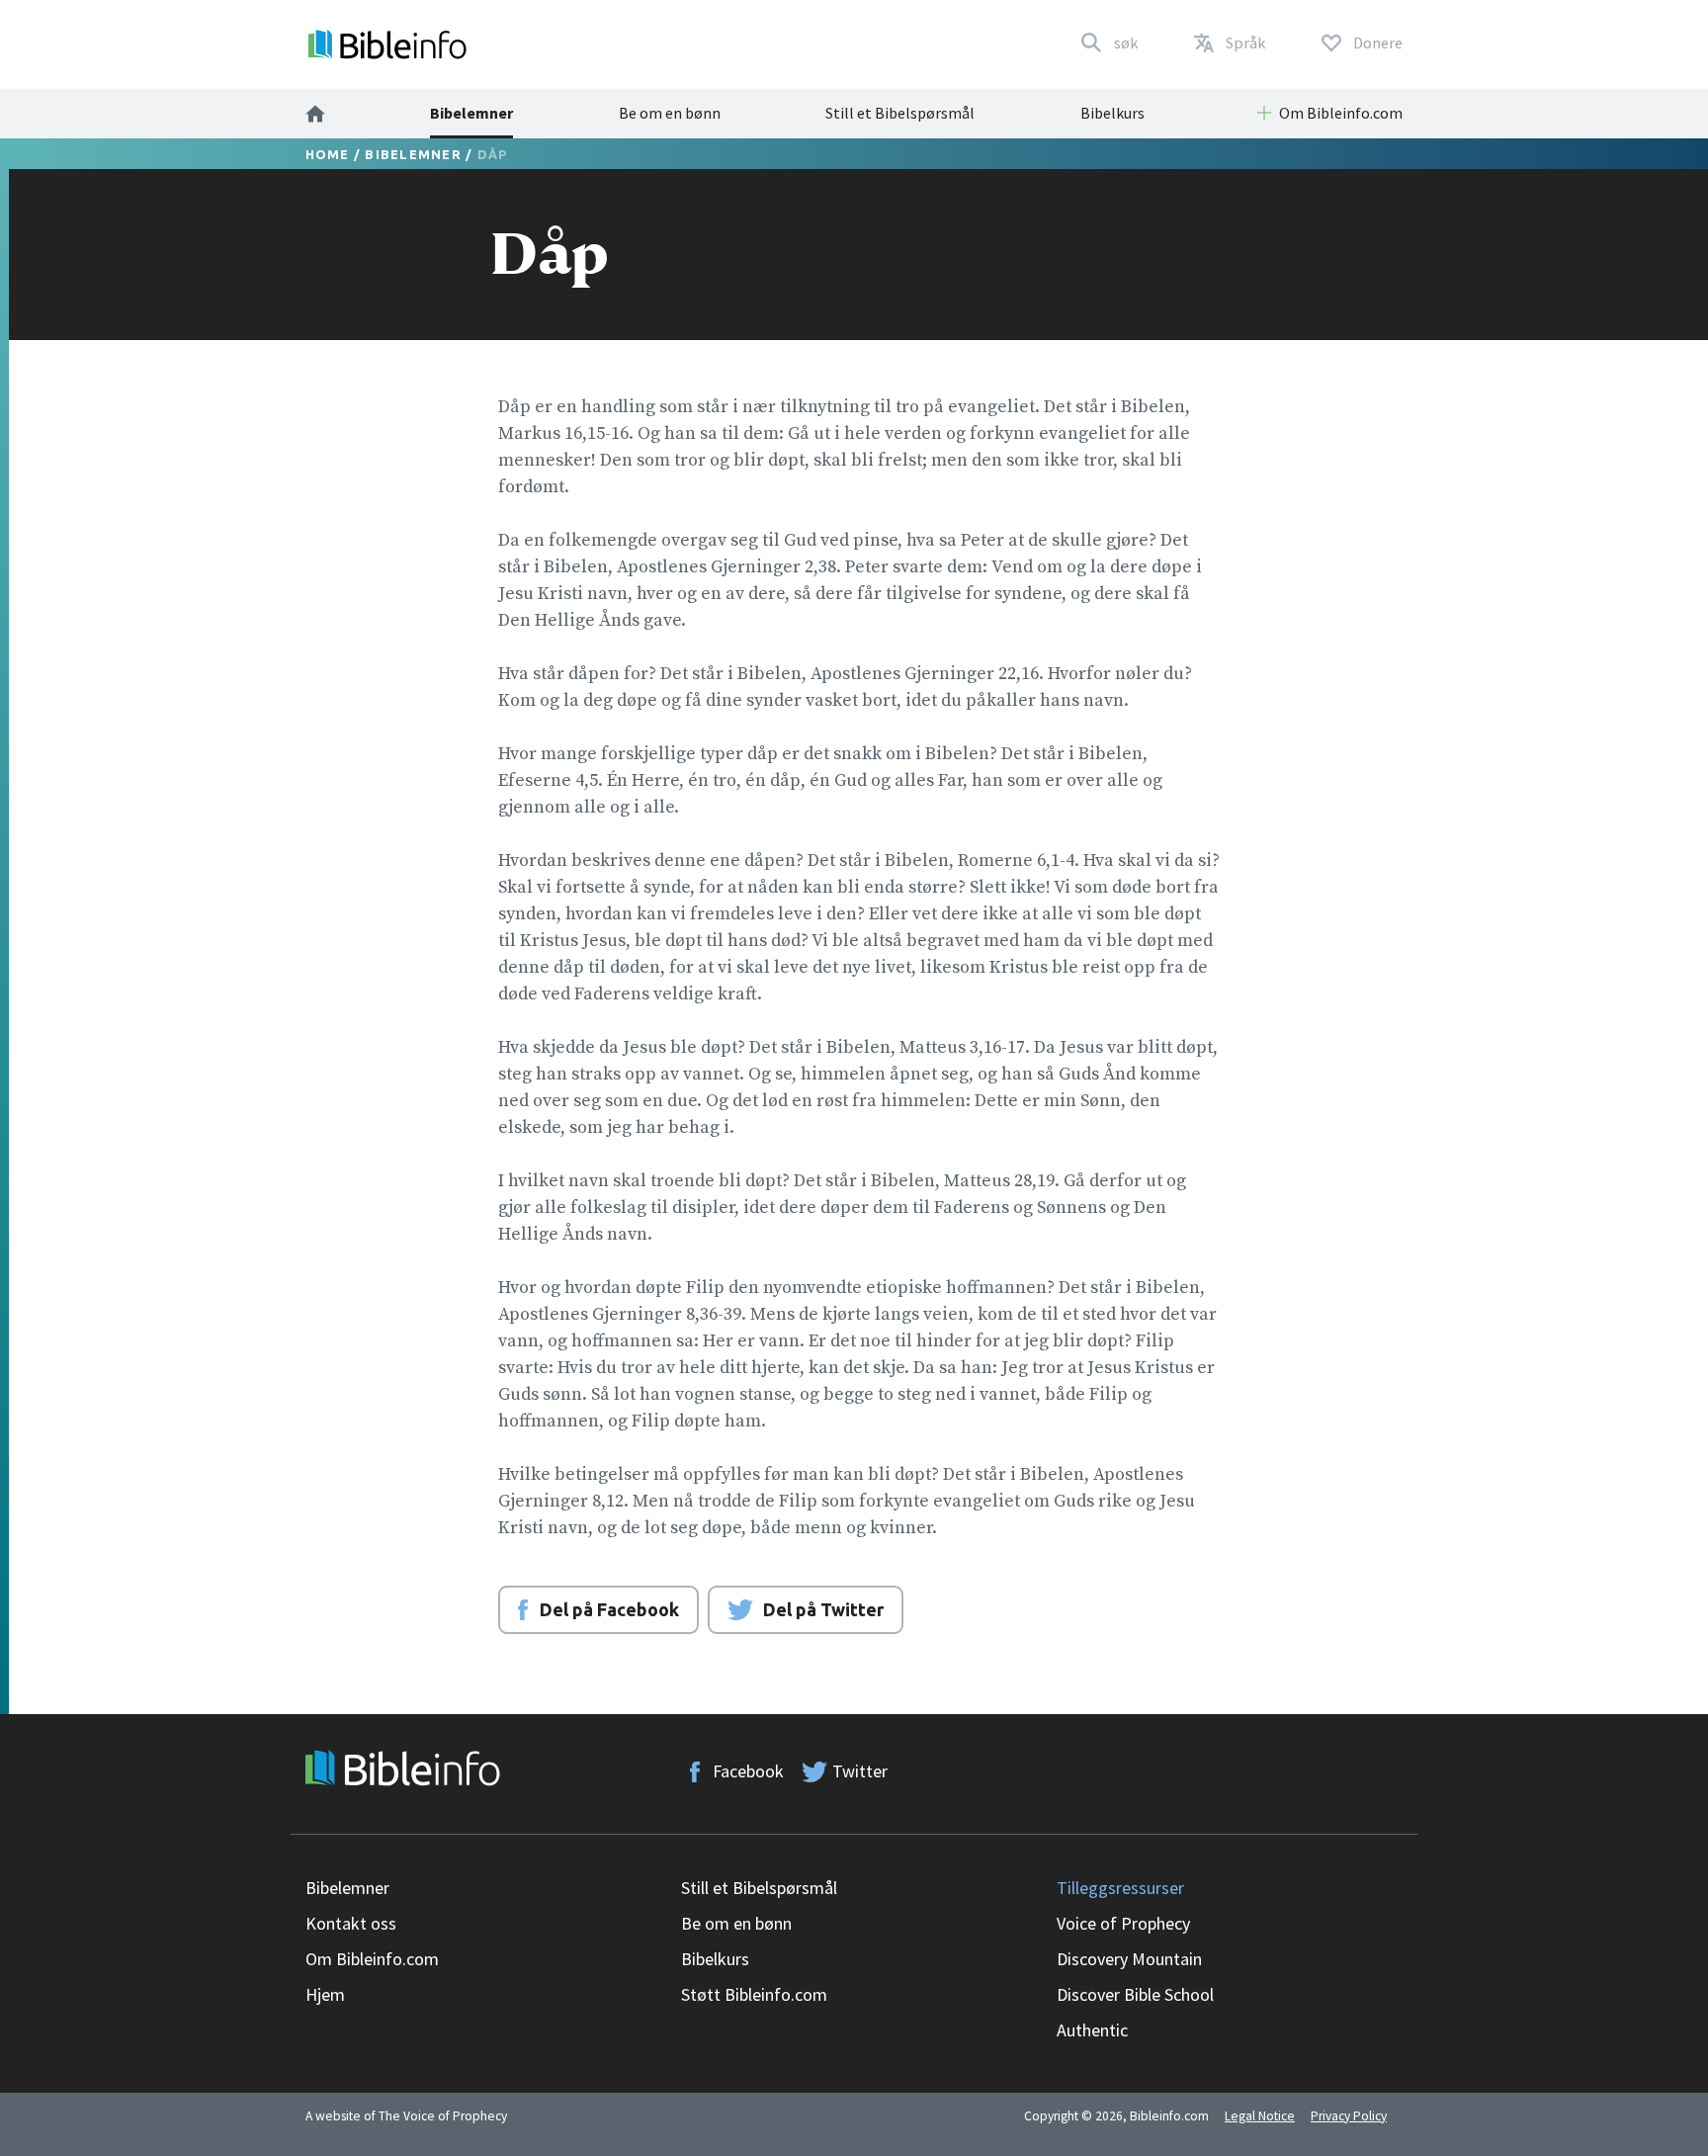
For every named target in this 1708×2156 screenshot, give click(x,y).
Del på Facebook (609, 1609)
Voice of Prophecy (1123, 1923)
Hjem (325, 1994)
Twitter (860, 1771)
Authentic (1092, 2030)
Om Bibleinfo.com (372, 1959)
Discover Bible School (1135, 1994)
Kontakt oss (351, 1923)
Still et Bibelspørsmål (900, 113)
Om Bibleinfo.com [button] (1341, 113)
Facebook (748, 1771)
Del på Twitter (823, 1609)
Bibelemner (471, 113)
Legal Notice (1260, 2116)
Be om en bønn (670, 113)
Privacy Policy (1349, 2116)
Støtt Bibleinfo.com (754, 1994)
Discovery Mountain (1129, 1959)
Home (328, 154)
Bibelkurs (1112, 113)
